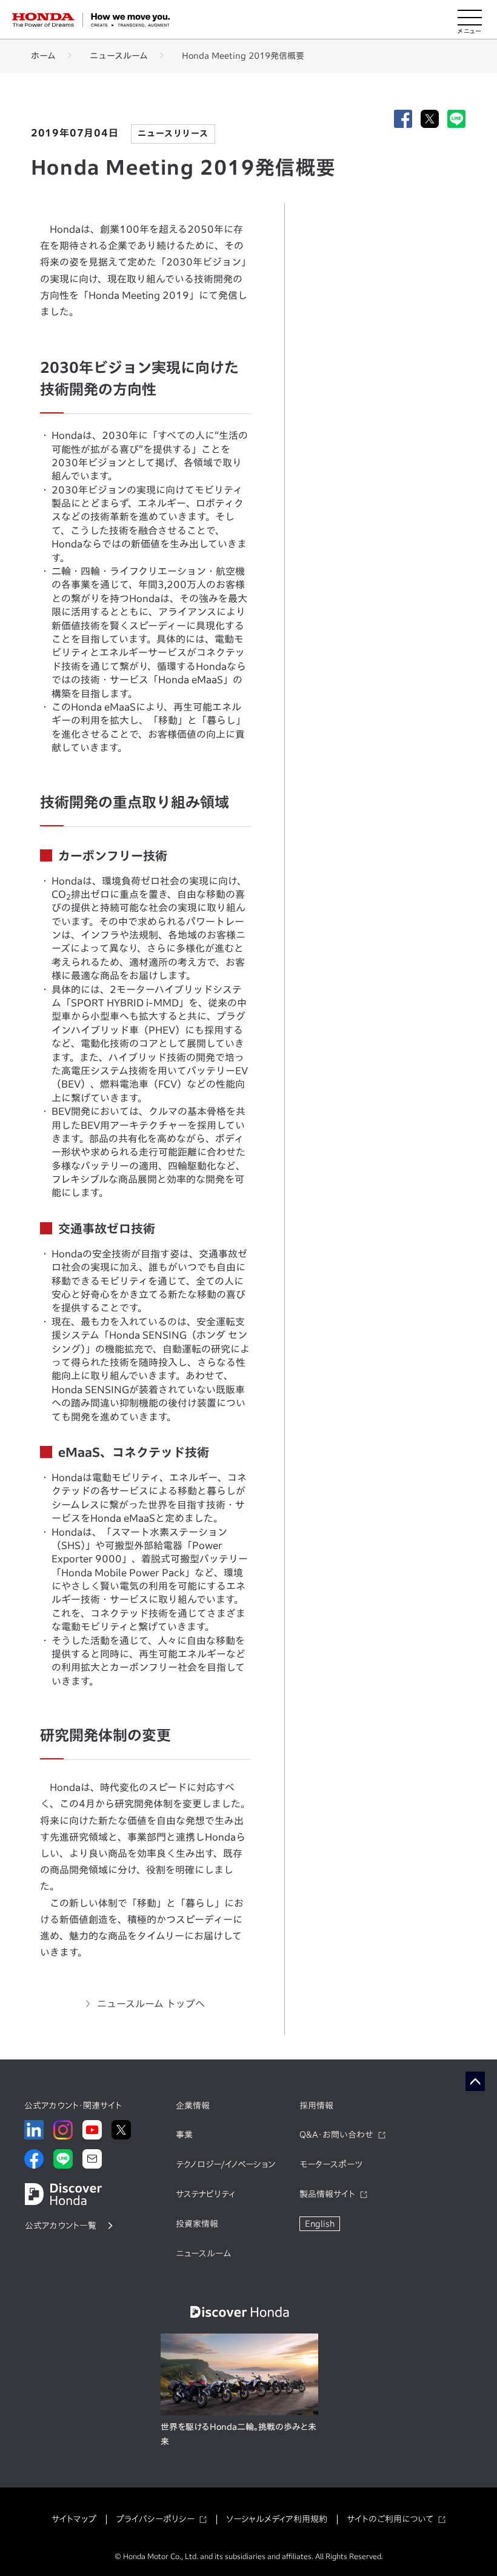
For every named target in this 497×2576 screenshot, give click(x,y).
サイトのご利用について (390, 2519)
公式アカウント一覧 (61, 2226)
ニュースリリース (173, 133)
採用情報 (316, 2106)
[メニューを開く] (470, 20)
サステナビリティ (205, 2194)
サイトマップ (74, 2519)
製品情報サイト (327, 2194)
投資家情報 (197, 2224)
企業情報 (193, 2106)
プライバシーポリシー (155, 2519)
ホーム (43, 56)
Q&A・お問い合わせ (336, 2135)
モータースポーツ (331, 2164)
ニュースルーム (119, 56)
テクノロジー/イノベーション (225, 2164)
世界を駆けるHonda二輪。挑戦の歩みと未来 (238, 2434)
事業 (184, 2135)
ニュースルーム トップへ (151, 2004)
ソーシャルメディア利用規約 (277, 2519)
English (320, 2224)
